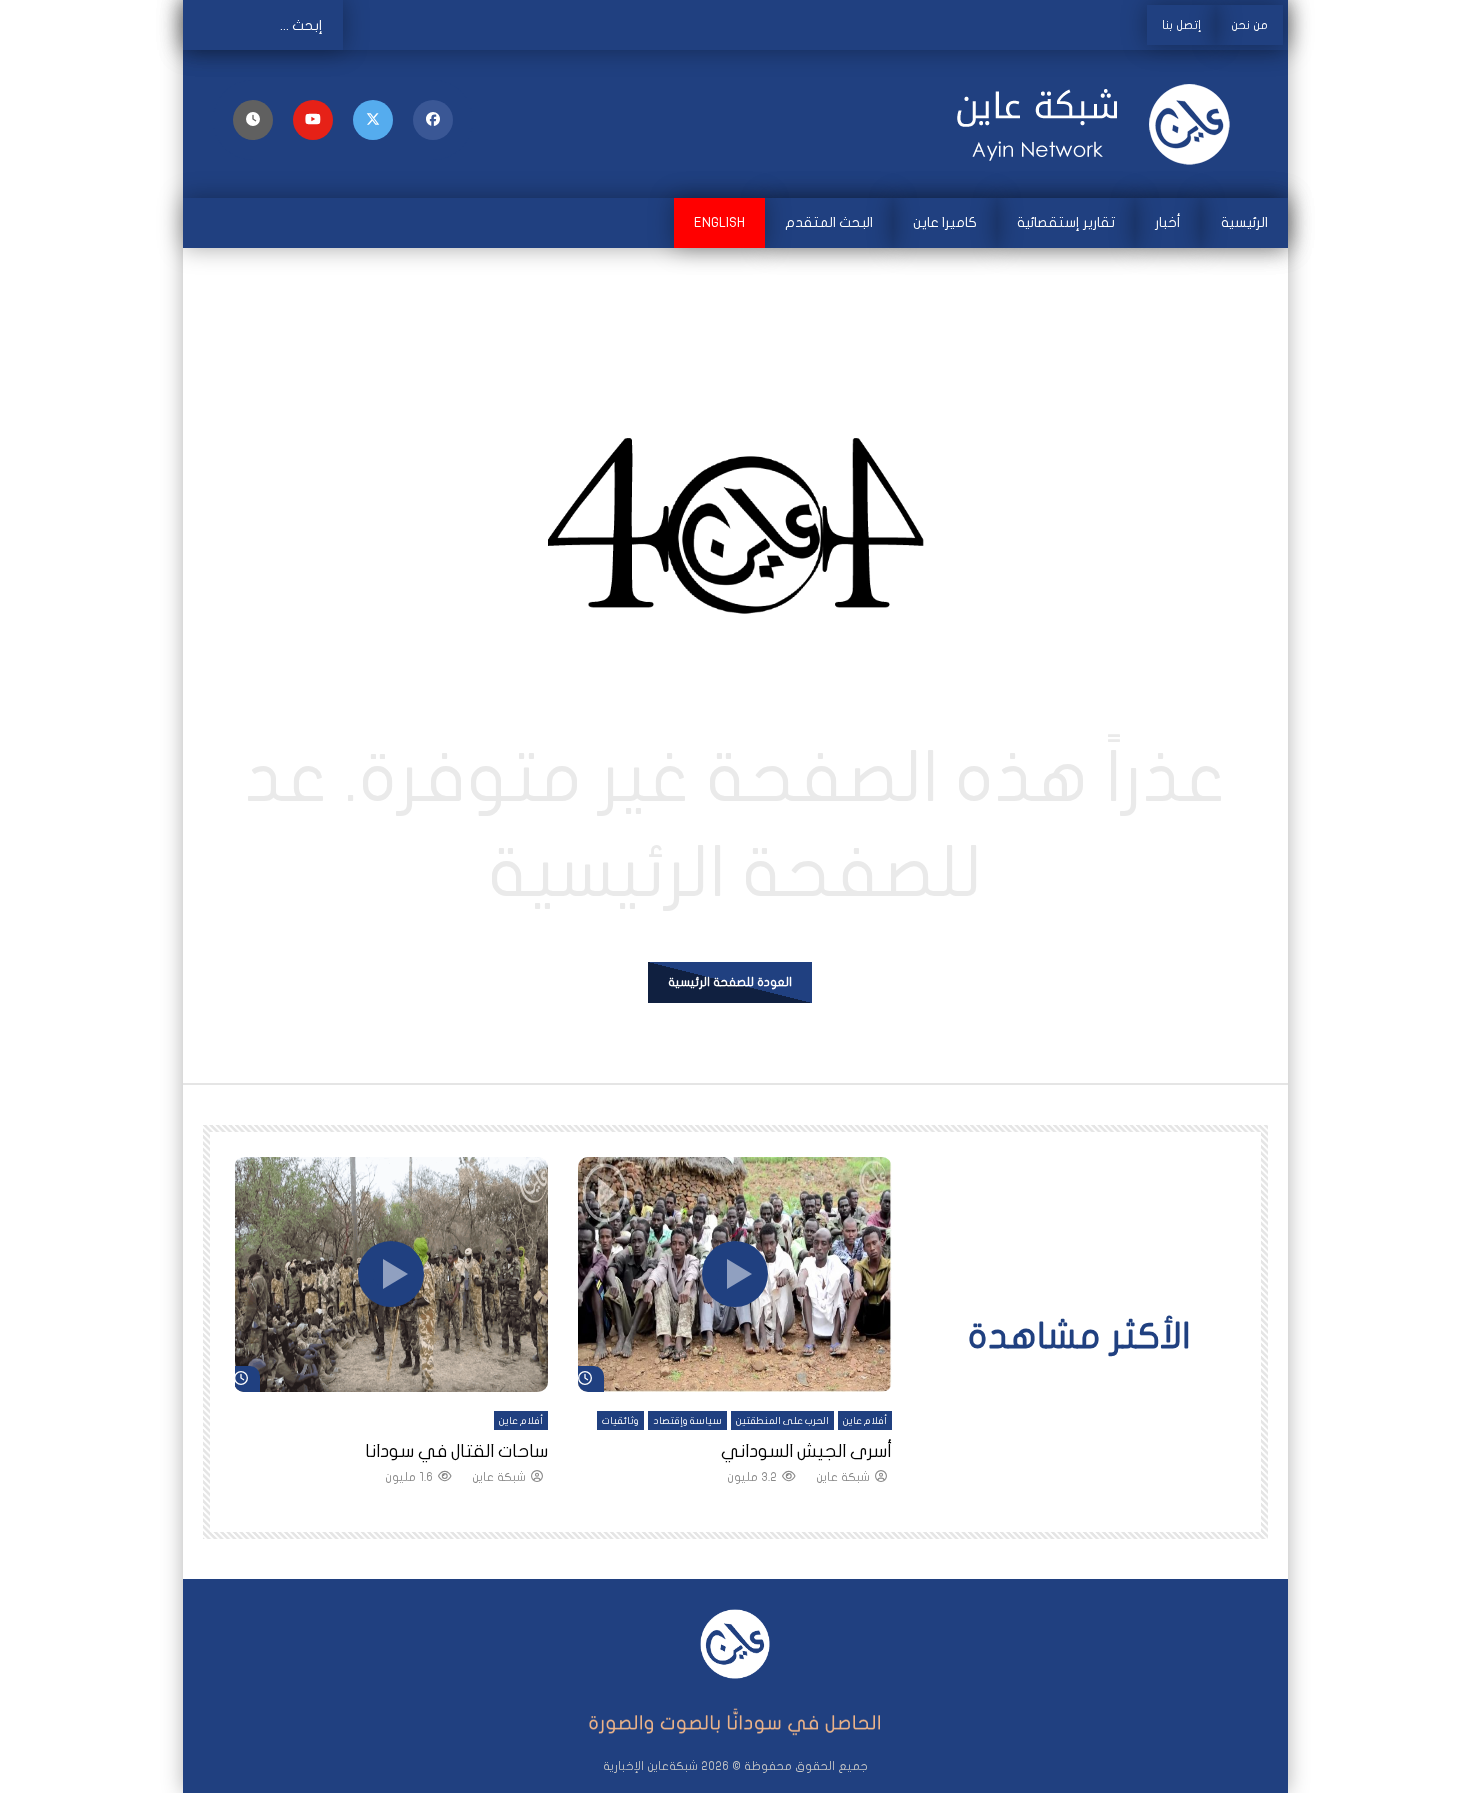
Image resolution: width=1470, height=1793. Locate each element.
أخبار (1168, 222)
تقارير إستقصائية (1066, 222)
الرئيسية (1244, 222)
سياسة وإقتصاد (687, 1421)
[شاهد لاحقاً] (253, 120)
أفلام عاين (865, 1421)
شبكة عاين (843, 1477)
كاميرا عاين (945, 222)
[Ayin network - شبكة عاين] (1095, 124)
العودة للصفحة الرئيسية (730, 982)
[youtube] (313, 120)
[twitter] (373, 120)
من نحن (1249, 25)
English (719, 222)
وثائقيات (620, 1421)
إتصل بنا (1181, 25)
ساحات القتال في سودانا (456, 1451)
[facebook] (433, 120)
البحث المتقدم (829, 222)
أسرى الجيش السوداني (806, 1451)
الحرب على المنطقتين (782, 1421)
